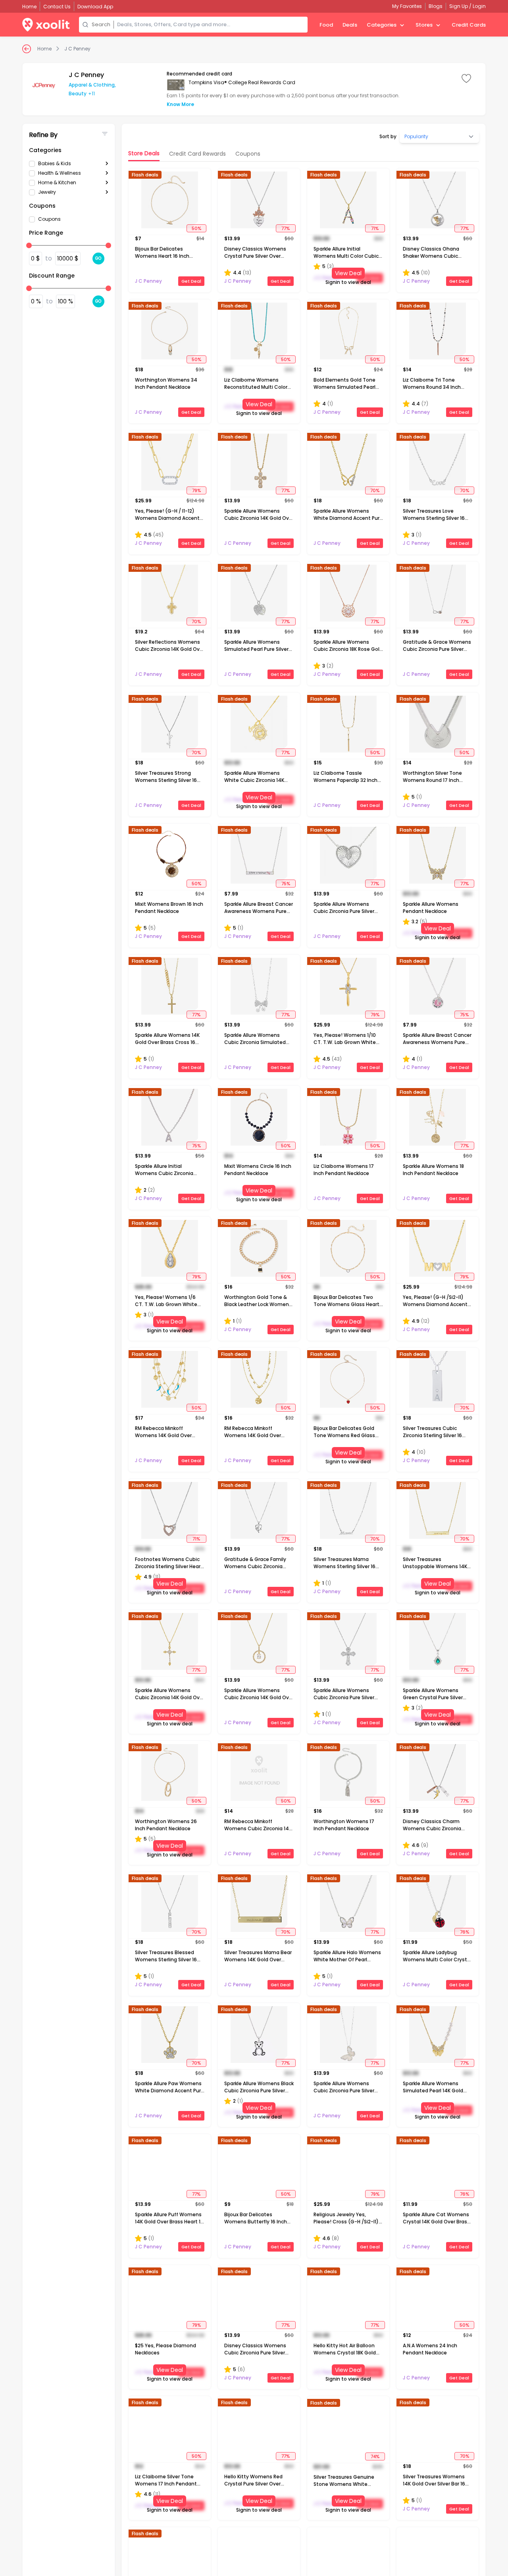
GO (98, 258)
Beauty (78, 94)
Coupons (49, 219)
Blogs (436, 6)
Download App (95, 7)
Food (326, 25)
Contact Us (57, 7)
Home (44, 49)
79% (196, 490)
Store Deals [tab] (144, 153)
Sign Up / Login (468, 6)
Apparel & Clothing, (92, 85)
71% (375, 228)
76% (465, 1932)
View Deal (348, 273)
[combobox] (211, 25)
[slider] (29, 245)
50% (196, 228)
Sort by (388, 137)
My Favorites (407, 6)
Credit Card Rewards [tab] (197, 154)
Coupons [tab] (248, 154)
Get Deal (191, 281)
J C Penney (77, 49)
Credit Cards (469, 25)
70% (375, 490)
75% (286, 884)
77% (286, 228)
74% (375, 2456)
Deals (350, 25)
